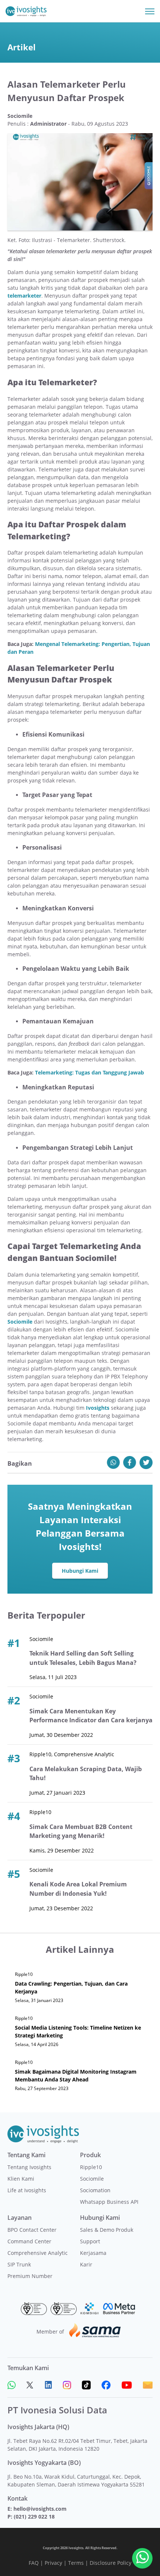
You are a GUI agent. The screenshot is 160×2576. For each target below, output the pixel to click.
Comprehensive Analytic (38, 2253)
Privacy (53, 2563)
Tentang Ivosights (29, 2167)
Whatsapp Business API (109, 2202)
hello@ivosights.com (40, 2509)
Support (90, 2241)
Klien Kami (21, 2179)
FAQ (34, 2563)
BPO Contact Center (32, 2230)
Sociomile (92, 2179)
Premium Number (30, 2276)
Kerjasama (93, 2253)
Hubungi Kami (80, 1571)
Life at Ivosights (27, 2190)
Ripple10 (91, 2167)
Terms (76, 2563)
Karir (86, 2264)
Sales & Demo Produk (107, 2230)
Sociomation (95, 2190)
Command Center (29, 2241)
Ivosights (98, 1408)
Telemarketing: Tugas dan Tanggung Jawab (89, 1072)
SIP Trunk (19, 2264)
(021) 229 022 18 (34, 2517)
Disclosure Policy (111, 2563)
